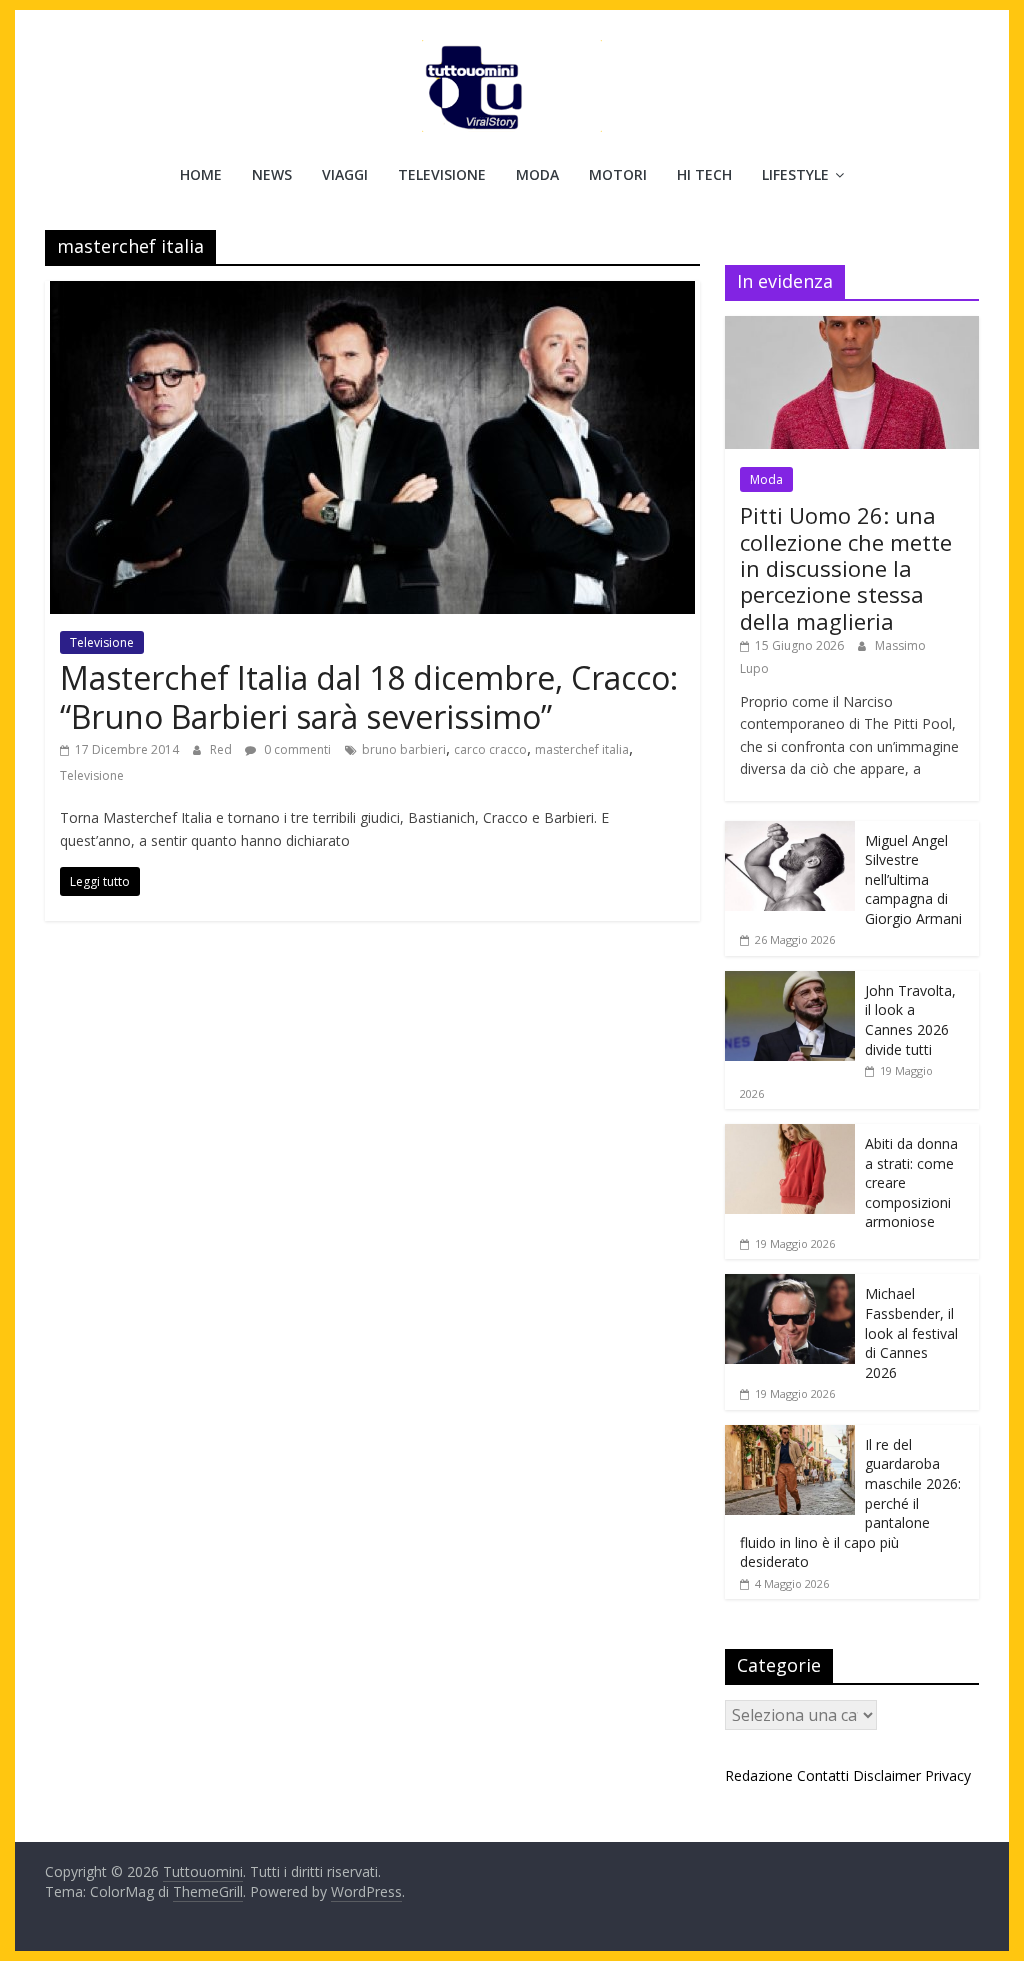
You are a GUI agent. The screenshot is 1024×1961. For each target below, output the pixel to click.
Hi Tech (704, 174)
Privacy (948, 1775)
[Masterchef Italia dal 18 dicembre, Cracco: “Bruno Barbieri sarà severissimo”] (372, 293)
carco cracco (490, 749)
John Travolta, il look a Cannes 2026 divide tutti (910, 1020)
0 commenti (296, 749)
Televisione (442, 174)
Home (201, 174)
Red (222, 749)
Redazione (759, 1775)
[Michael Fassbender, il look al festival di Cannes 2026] (790, 1284)
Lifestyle (795, 174)
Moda (537, 174)
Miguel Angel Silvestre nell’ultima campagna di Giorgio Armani (913, 879)
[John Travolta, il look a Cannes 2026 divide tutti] (790, 981)
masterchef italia (582, 749)
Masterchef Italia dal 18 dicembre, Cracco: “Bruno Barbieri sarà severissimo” (369, 696)
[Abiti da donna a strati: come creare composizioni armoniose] (790, 1134)
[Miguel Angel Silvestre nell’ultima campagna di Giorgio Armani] (790, 831)
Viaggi (345, 174)
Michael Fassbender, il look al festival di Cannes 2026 (911, 1332)
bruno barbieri (404, 749)
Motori (618, 174)
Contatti (823, 1775)
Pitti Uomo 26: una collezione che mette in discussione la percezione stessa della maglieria (846, 568)
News (272, 174)
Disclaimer (887, 1775)
